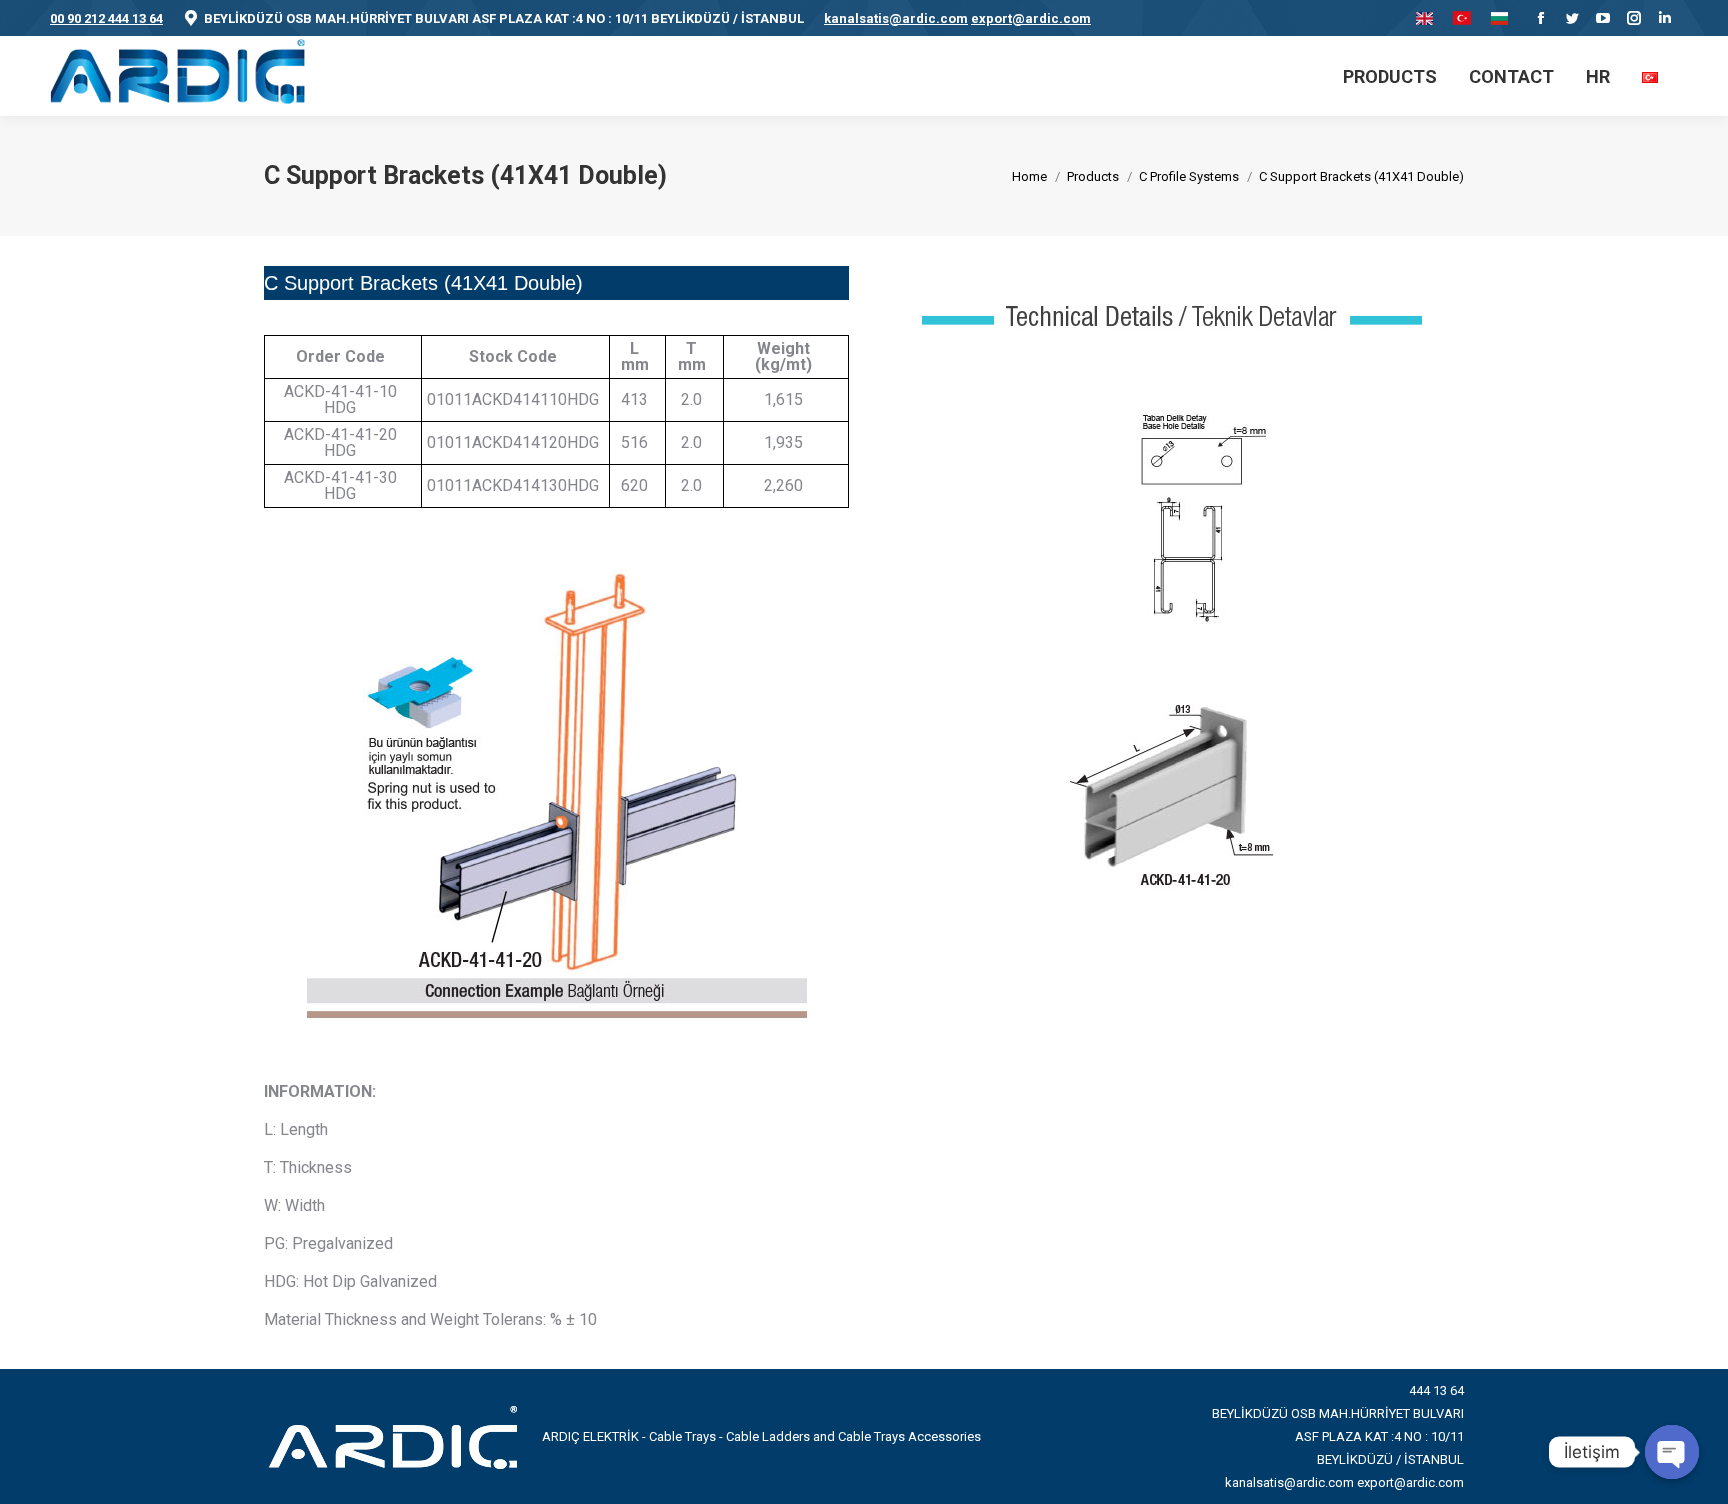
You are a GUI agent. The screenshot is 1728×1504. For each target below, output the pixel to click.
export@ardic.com (1031, 18)
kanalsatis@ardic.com (896, 18)
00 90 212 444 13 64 (106, 18)
